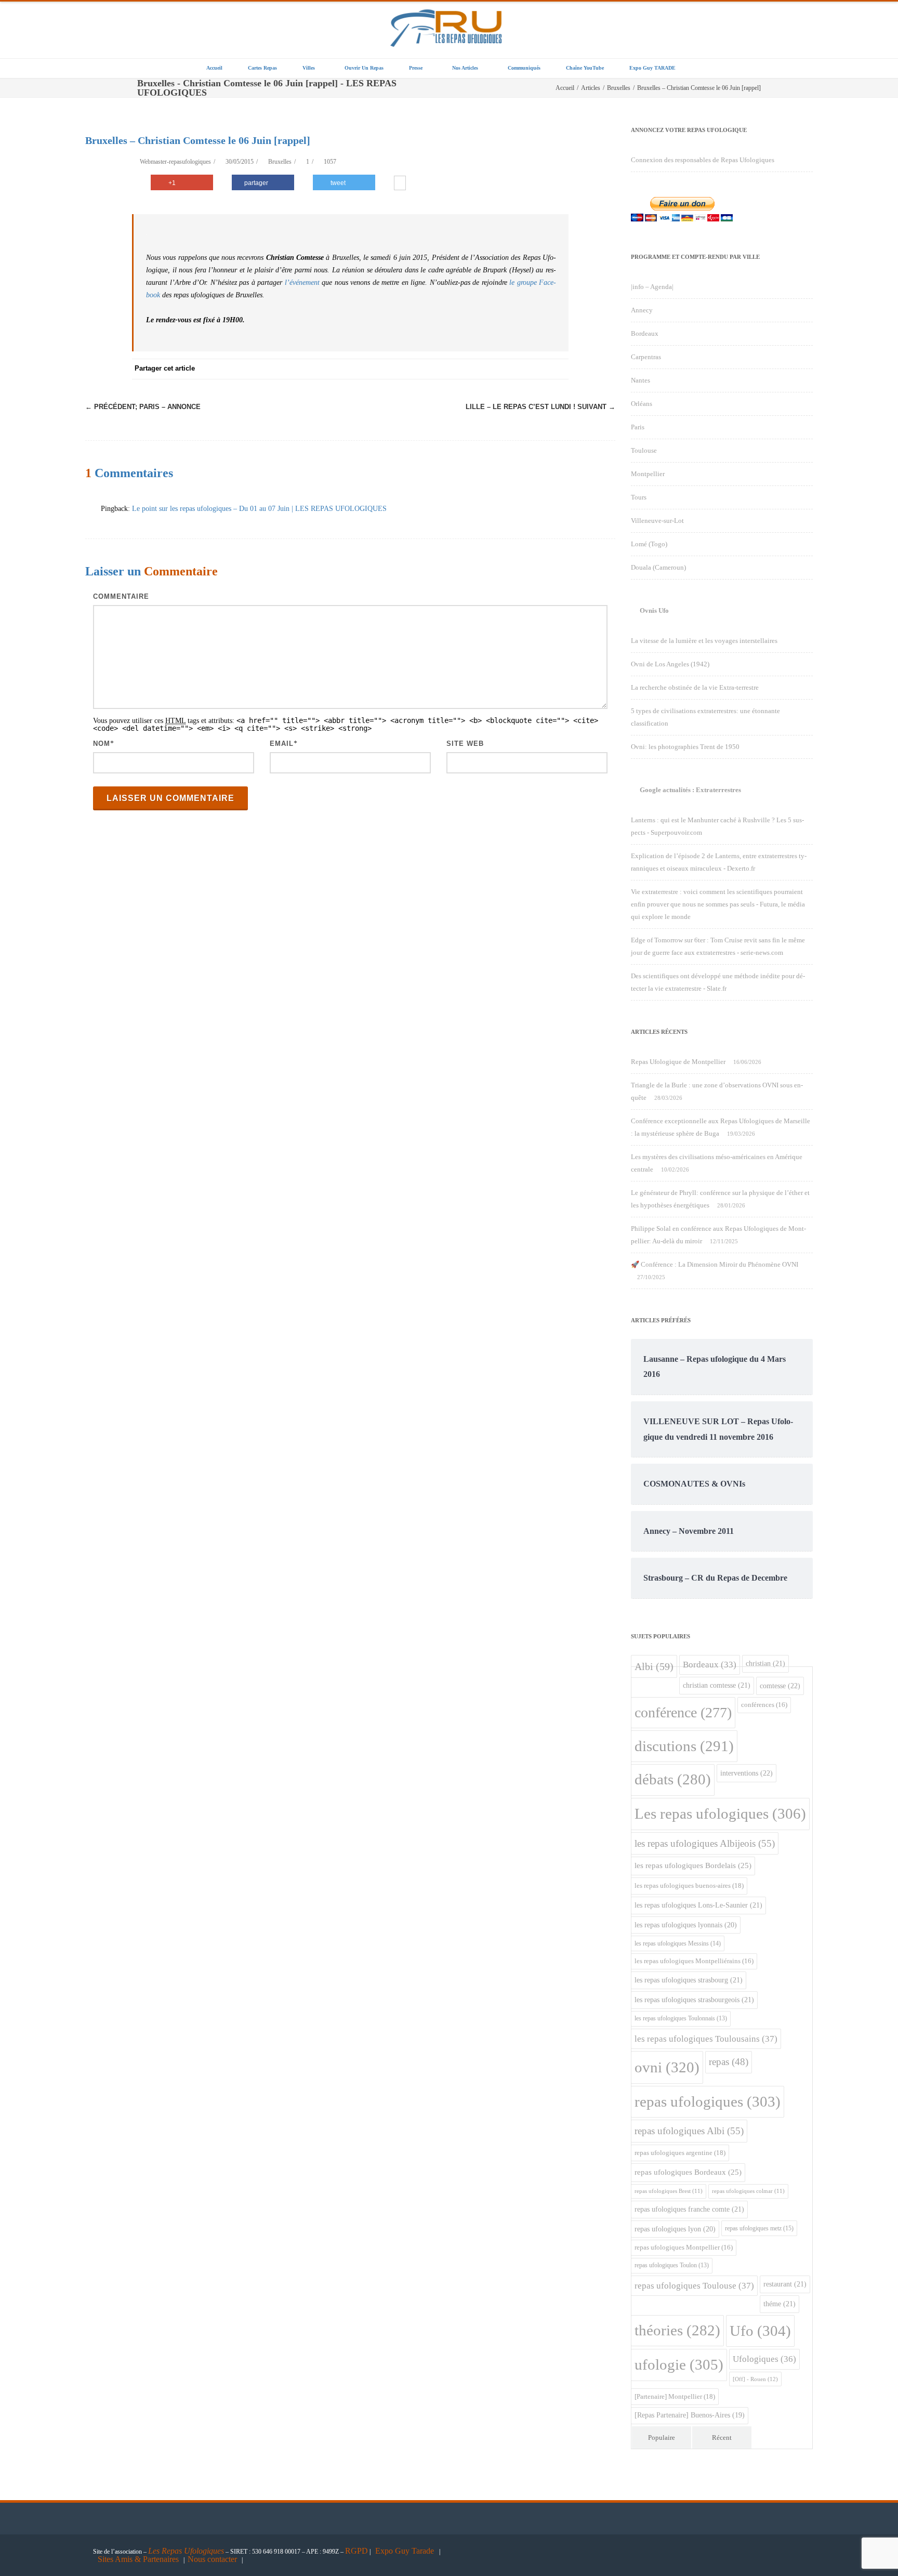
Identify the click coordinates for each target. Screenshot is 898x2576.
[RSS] (537, 369)
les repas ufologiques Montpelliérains (694, 1961)
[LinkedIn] (517, 369)
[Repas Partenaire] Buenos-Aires (690, 2415)
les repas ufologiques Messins (678, 1943)
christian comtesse (717, 1685)
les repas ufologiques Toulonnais (681, 2019)
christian (765, 1663)
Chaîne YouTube (585, 68)
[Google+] (496, 369)
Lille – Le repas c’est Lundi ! (540, 407)
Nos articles (465, 68)
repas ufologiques (708, 2101)
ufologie (679, 2364)
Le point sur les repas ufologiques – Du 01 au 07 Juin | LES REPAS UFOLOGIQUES (259, 509)
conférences (764, 1705)
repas (729, 2062)
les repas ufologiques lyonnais (686, 1925)
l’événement (302, 282)
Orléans (642, 404)
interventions (747, 1773)
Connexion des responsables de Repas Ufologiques (703, 160)
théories (677, 2330)
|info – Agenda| (652, 287)
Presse (416, 68)
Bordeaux (645, 333)
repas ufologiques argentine (680, 2153)
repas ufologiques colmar (748, 2191)
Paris (638, 427)
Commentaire (121, 596)
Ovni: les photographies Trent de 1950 (685, 747)
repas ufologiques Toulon (672, 2265)
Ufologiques (764, 2359)
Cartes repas (262, 68)
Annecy (642, 310)
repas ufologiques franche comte (689, 2209)
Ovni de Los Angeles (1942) (670, 664)
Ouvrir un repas (364, 68)
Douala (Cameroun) (658, 567)
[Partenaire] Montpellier (675, 2396)
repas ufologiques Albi (689, 2131)
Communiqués (524, 68)
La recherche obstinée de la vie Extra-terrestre (695, 687)
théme (780, 2304)
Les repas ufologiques (720, 1813)
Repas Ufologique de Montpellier (678, 1062)
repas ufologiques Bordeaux (688, 2172)
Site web (465, 744)
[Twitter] (454, 369)
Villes (309, 68)
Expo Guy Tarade (406, 2551)
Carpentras (646, 357)
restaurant (785, 2284)
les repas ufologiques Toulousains (706, 2039)
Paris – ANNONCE (143, 407)
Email (282, 744)
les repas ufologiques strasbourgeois (694, 2000)
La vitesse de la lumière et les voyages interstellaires (704, 641)
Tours (639, 497)
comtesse (780, 1686)
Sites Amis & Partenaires (138, 2559)
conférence (683, 1712)
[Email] (558, 369)
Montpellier (648, 474)
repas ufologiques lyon (675, 2229)
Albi (654, 1666)
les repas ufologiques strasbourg (689, 1980)
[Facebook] (433, 369)
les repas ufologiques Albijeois (705, 1843)
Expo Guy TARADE (652, 68)
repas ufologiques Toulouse (694, 2286)
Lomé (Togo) (649, 544)
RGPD (356, 2551)
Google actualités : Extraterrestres (690, 790)
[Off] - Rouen (755, 2379)
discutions (684, 1746)
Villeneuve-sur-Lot (657, 521)
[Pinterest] (475, 369)
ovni (667, 2067)
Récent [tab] (722, 2437)
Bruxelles (280, 162)
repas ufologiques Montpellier (684, 2248)
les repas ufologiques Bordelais (693, 1865)
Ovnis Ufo (654, 610)
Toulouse (644, 450)
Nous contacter (212, 2559)
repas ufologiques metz (759, 2228)
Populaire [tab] (662, 2437)
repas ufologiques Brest (669, 2191)
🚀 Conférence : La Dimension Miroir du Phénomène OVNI (715, 1264)
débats (673, 1779)
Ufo (760, 2331)
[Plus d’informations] (400, 184)
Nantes (641, 380)
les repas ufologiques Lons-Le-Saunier (698, 1905)
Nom (102, 744)
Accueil (214, 68)
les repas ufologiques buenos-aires (689, 1885)
